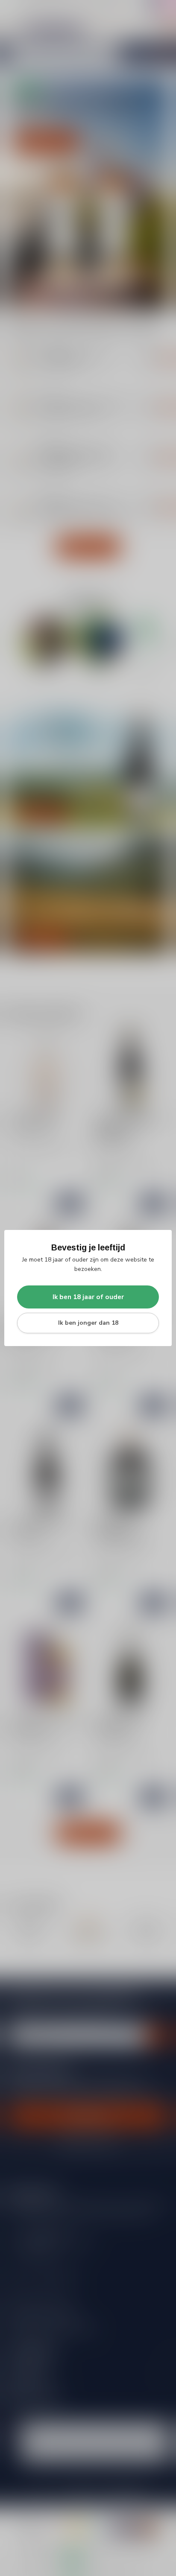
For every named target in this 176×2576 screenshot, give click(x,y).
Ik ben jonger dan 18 (88, 1323)
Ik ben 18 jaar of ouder (88, 1297)
